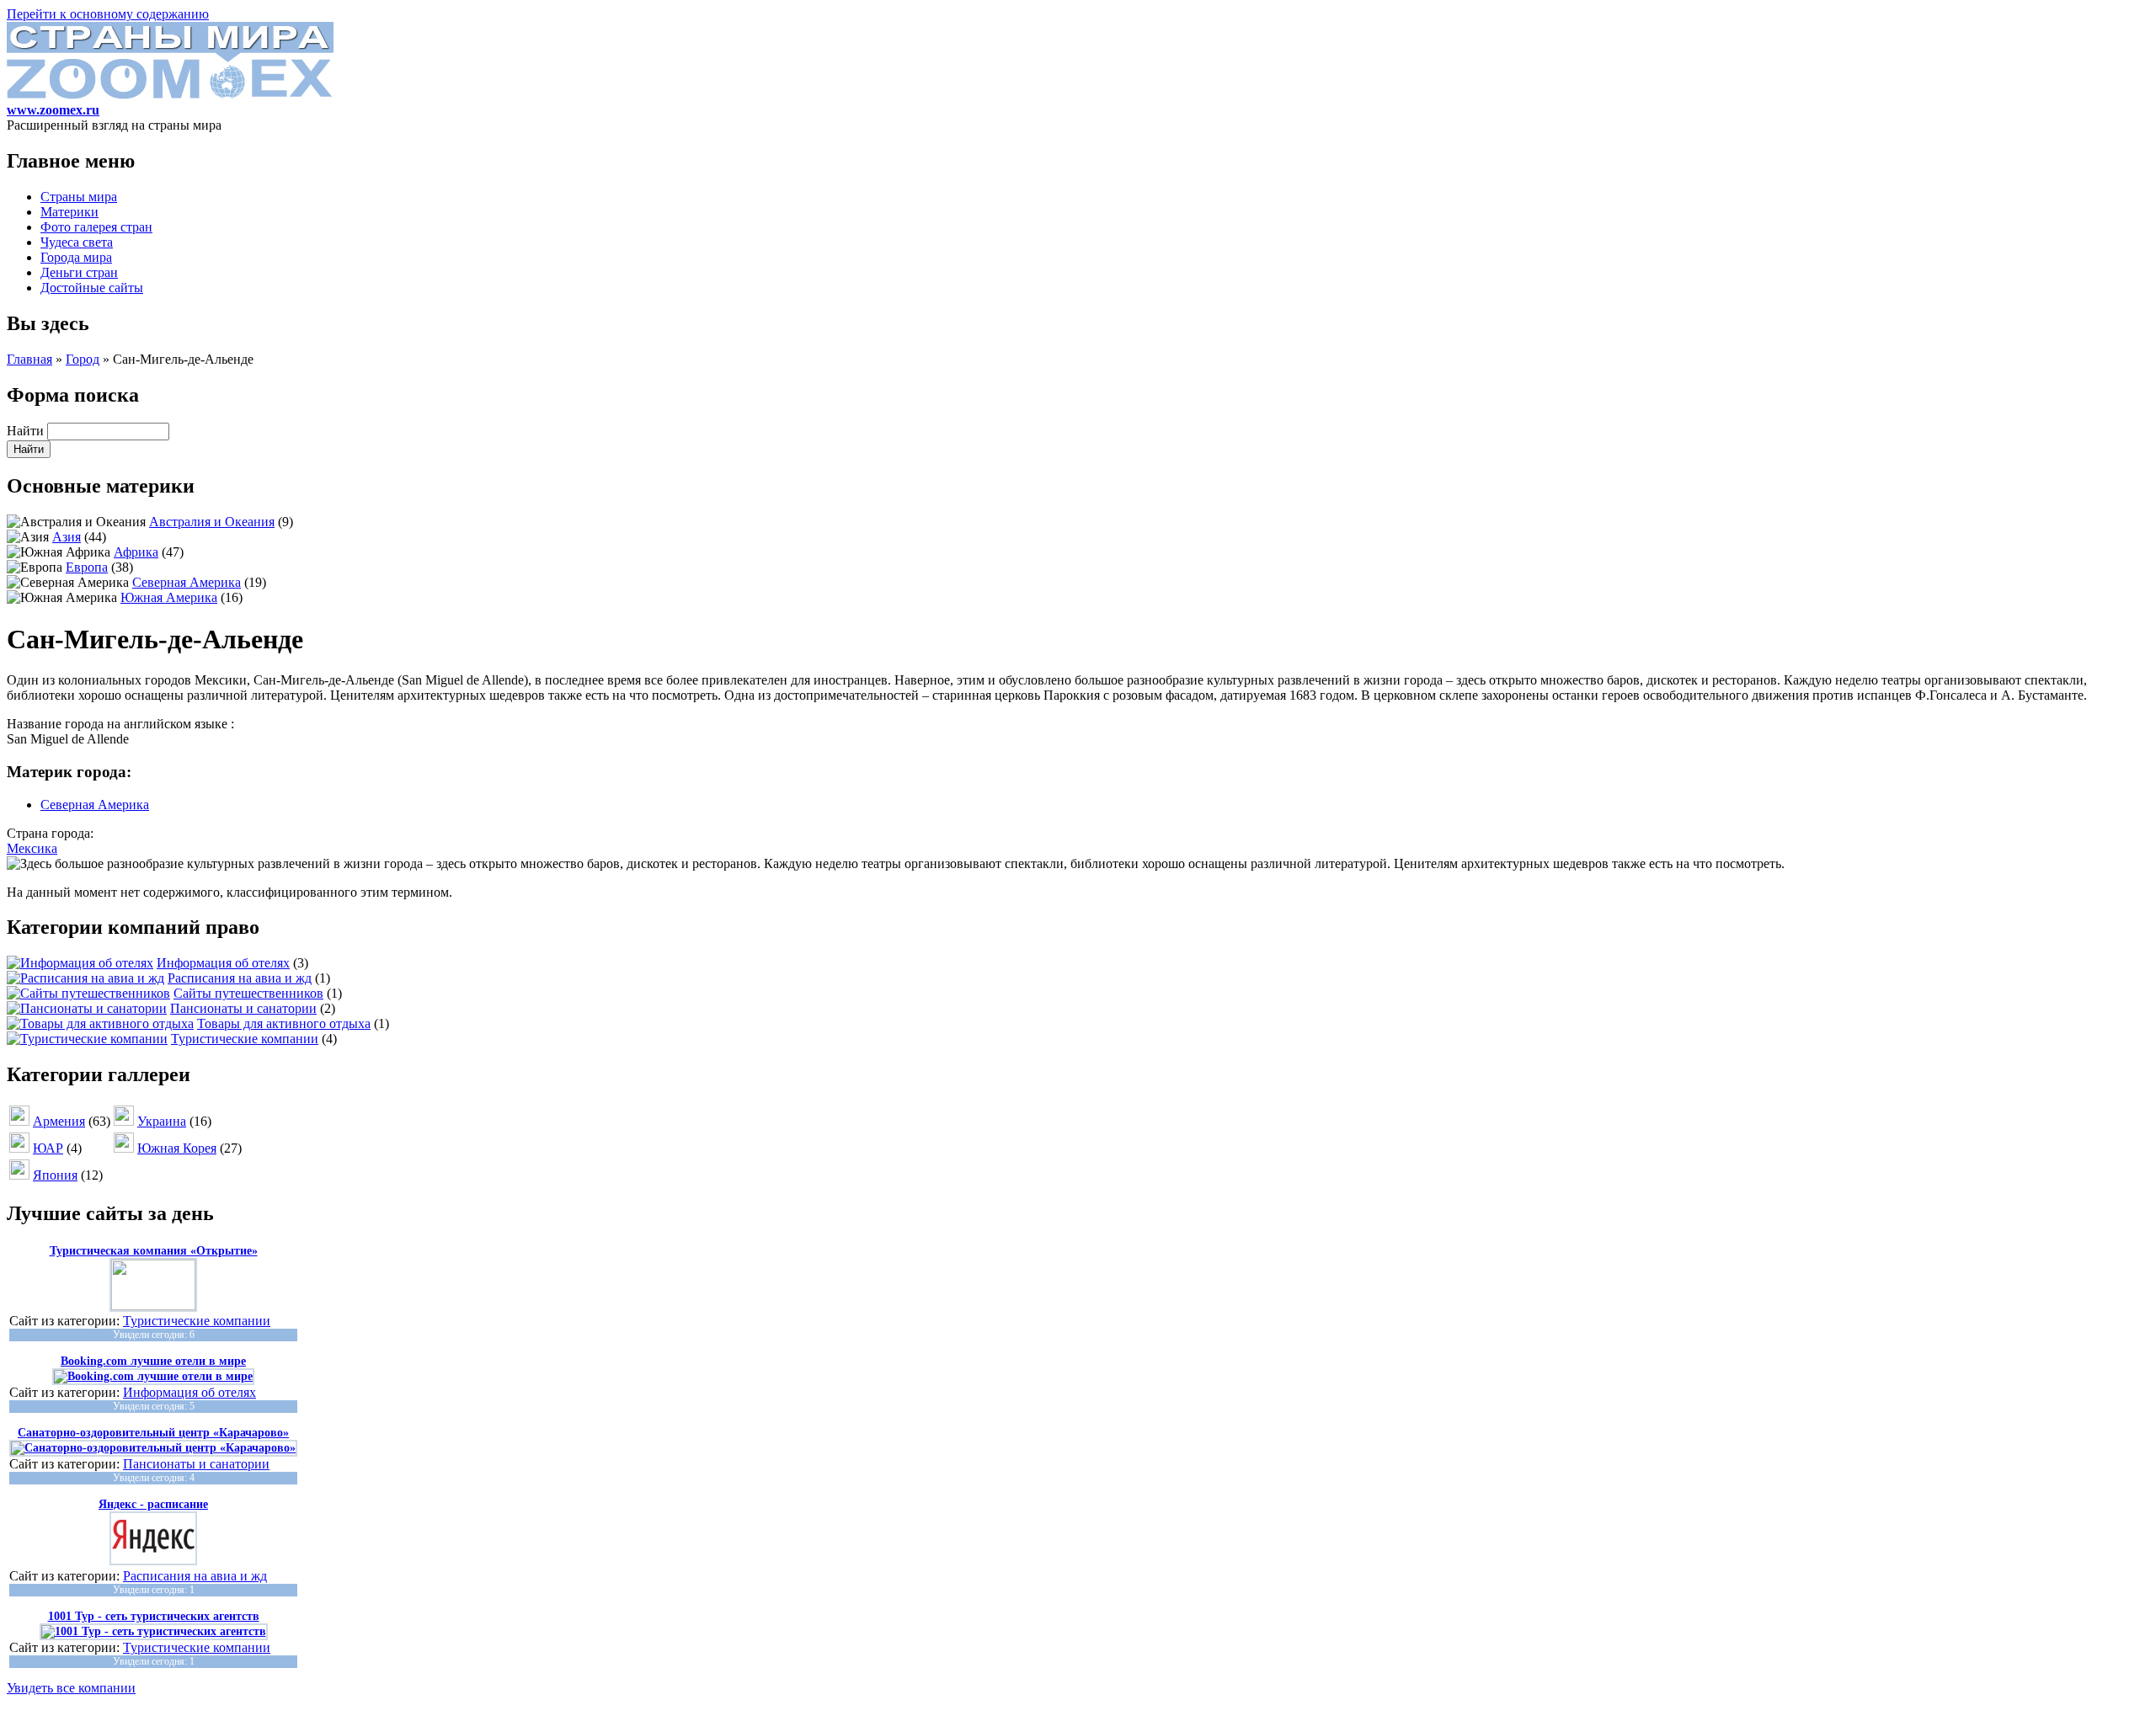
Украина (162, 1121)
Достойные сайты (92, 288)
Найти (27, 431)
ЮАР (48, 1148)
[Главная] (170, 95)
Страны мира (79, 197)
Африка (136, 552)
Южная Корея (177, 1148)
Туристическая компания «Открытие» (154, 1251)
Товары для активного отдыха (284, 1023)
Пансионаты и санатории (243, 1008)
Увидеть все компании (71, 1688)
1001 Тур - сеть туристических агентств (154, 1616)
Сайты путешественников (248, 993)
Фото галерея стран (96, 227)
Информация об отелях (223, 963)
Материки (69, 212)
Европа (87, 567)
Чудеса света (77, 242)
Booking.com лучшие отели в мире (153, 1361)
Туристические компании (245, 1039)
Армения (59, 1121)
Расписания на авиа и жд (240, 978)
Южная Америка (169, 597)
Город (83, 359)
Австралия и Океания (212, 522)
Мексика (32, 848)
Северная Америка (187, 582)
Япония (55, 1175)
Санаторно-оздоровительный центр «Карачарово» (153, 1433)
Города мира (76, 257)
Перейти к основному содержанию (108, 14)
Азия (67, 537)
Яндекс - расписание (153, 1504)
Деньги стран (79, 272)
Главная (29, 359)
